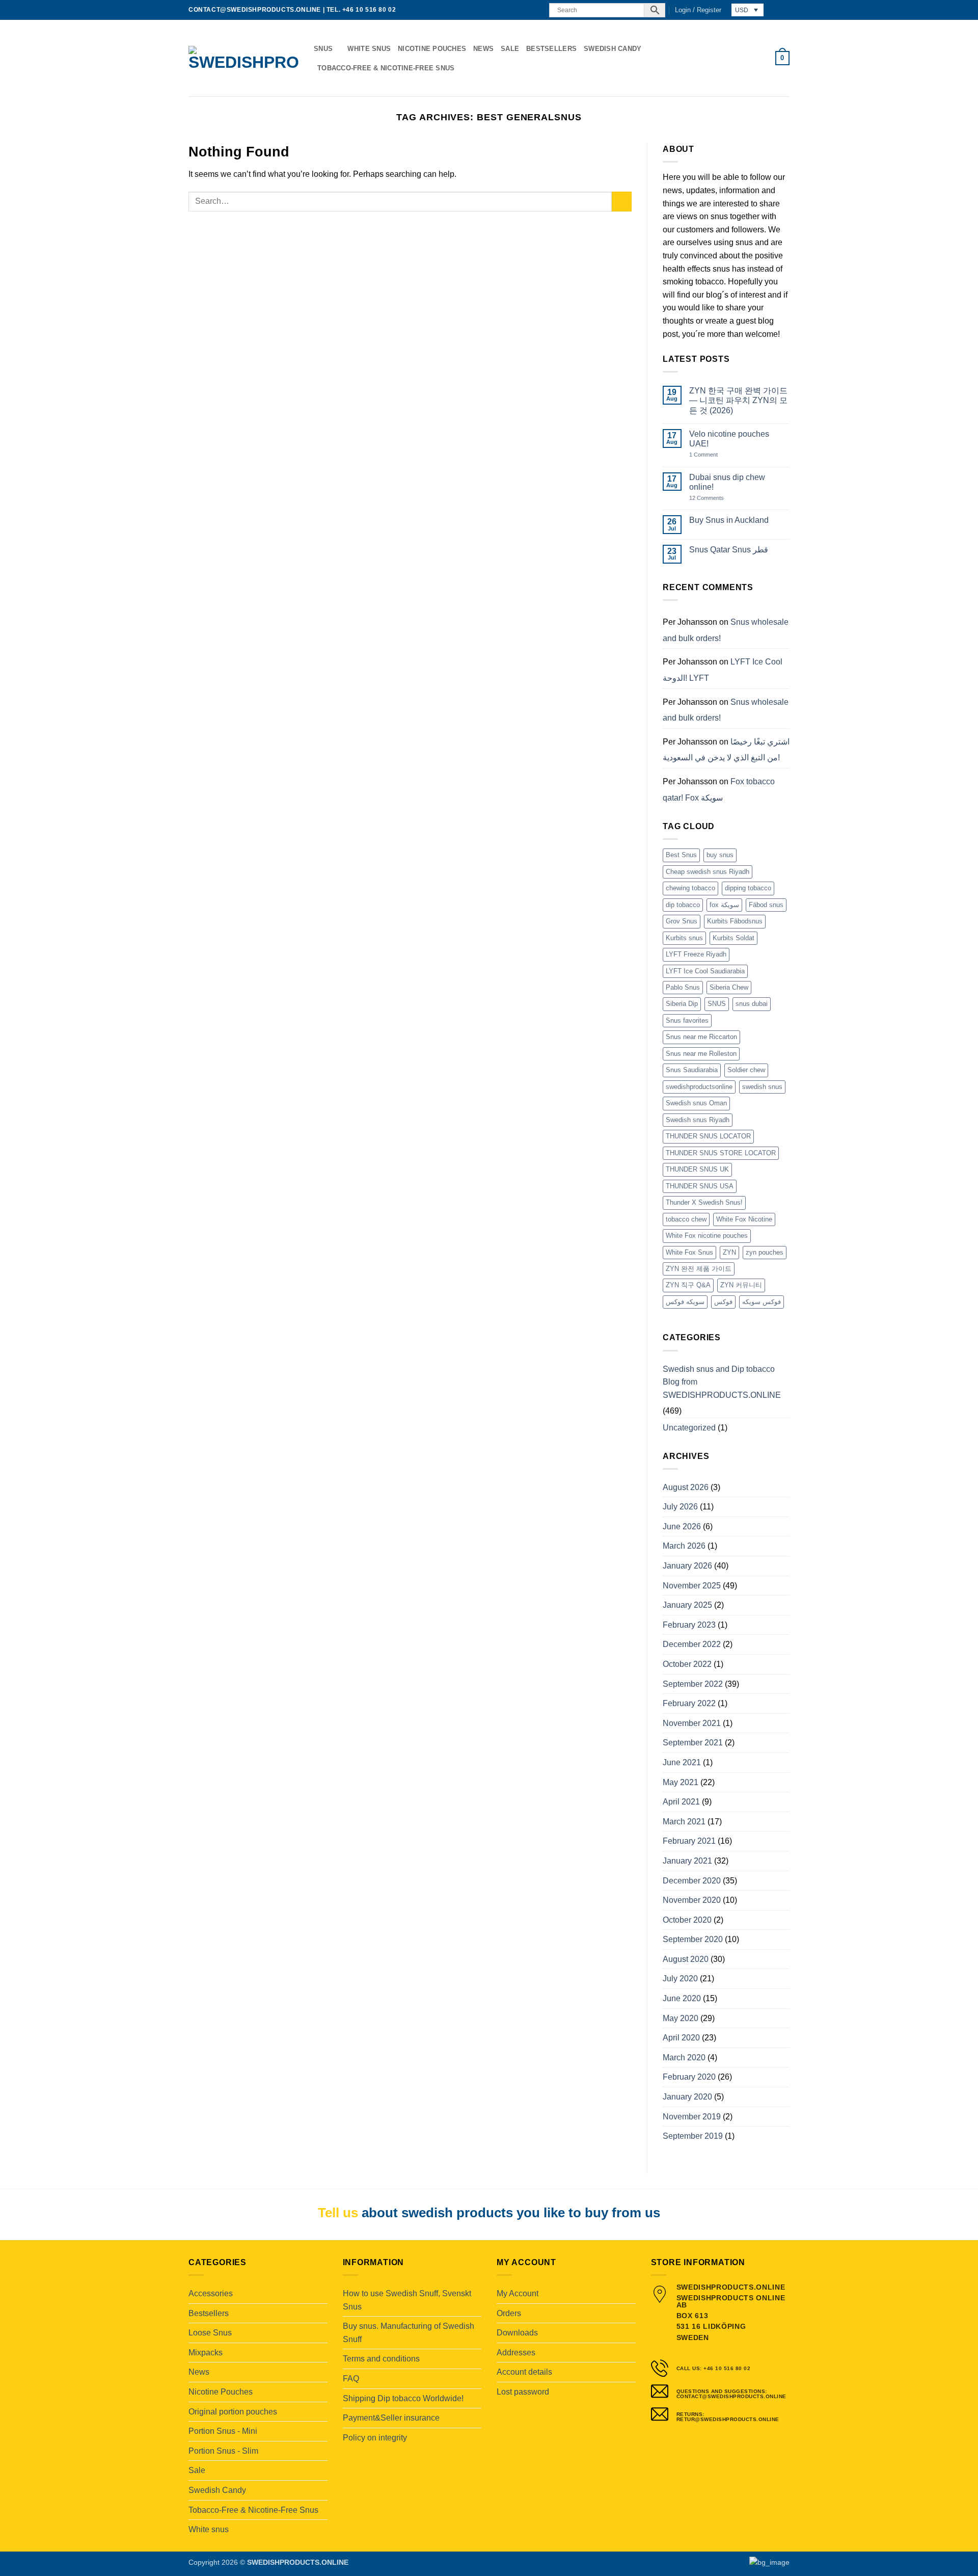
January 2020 (687, 2097)
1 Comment (714, 455)
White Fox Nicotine (744, 1219)
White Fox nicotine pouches (707, 1236)
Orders (509, 2313)
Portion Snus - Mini (223, 2431)
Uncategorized (689, 1428)
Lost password (523, 2392)
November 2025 (692, 1586)
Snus (323, 49)
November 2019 (692, 2117)
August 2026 (686, 1487)
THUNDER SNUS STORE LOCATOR (721, 1153)
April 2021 (681, 1802)
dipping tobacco (748, 888)
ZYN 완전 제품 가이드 (699, 1269)
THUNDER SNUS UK (697, 1169)
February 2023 (689, 1625)
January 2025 (687, 1605)
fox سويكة (724, 905)
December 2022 (692, 1644)
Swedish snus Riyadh (698, 1120)
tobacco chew (686, 1219)
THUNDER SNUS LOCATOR (708, 1136)
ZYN (729, 1252)
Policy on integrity (375, 2438)
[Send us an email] (526, 10)
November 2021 (692, 1723)
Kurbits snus (684, 938)
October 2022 (687, 1664)
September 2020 (693, 1939)
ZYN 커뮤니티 (741, 1285)
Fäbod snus (766, 905)
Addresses (516, 2353)
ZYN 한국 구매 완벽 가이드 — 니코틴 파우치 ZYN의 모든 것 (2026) (738, 400)
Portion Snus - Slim (223, 2451)
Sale (510, 49)
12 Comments (714, 498)
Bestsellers (551, 49)
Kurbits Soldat (733, 938)
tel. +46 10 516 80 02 (361, 10)
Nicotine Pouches (432, 49)
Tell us (338, 2213)
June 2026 (682, 1526)
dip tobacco (683, 905)
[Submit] (622, 202)
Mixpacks (206, 2353)
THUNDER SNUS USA (700, 1186)
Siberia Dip (682, 1004)
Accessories (211, 2293)
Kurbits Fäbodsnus (735, 921)
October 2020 (687, 1920)
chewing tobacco (690, 888)
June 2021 (682, 1762)
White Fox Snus (689, 1252)
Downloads (517, 2333)
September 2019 (693, 2136)
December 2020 (692, 1881)
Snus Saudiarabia (692, 1070)
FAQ (351, 2379)
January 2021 (687, 1861)
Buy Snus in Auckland (729, 520)
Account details (524, 2372)
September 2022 (693, 1684)
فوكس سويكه (762, 1302)
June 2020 (682, 1998)
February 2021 (689, 1841)
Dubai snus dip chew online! (727, 482)
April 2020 (681, 2038)
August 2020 (686, 1959)
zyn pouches (765, 1252)
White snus (369, 49)
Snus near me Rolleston (701, 1054)
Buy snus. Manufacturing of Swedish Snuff (409, 2333)
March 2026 (684, 1546)
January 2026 (687, 1566)
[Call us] (535, 10)
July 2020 (680, 1979)
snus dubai (752, 1004)
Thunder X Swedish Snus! (704, 1202)
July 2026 (680, 1507)
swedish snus (762, 1087)
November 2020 (692, 1900)
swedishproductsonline (699, 1087)
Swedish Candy (613, 49)
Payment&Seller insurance (391, 2418)
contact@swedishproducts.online (255, 10)
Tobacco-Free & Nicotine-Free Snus (386, 68)
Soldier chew (746, 1070)
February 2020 (689, 2077)
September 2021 (693, 1743)
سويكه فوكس (685, 1302)
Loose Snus (210, 2333)
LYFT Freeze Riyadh (696, 954)
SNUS (717, 1004)
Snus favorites (687, 1020)
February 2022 (689, 1703)
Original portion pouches (233, 2412)
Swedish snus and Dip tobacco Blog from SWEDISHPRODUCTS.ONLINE (722, 1382)
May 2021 (681, 1782)
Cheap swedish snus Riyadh (708, 872)
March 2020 (684, 2057)
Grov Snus (682, 921)
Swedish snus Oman (696, 1103)
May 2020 (681, 2018)
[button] (698, 10)
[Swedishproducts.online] (243, 58)
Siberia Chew (729, 987)
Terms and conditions (381, 2359)
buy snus (720, 855)
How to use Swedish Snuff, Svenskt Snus (407, 2300)
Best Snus (681, 855)
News (483, 49)
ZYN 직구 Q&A (688, 1285)
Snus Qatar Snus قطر (729, 550)
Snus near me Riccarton (701, 1037)
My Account (518, 2293)
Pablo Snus (683, 987)
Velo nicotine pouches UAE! (729, 439)
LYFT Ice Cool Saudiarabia (705, 971)
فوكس (723, 1302)
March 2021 (684, 1822)
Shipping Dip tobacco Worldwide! (403, 2398)
